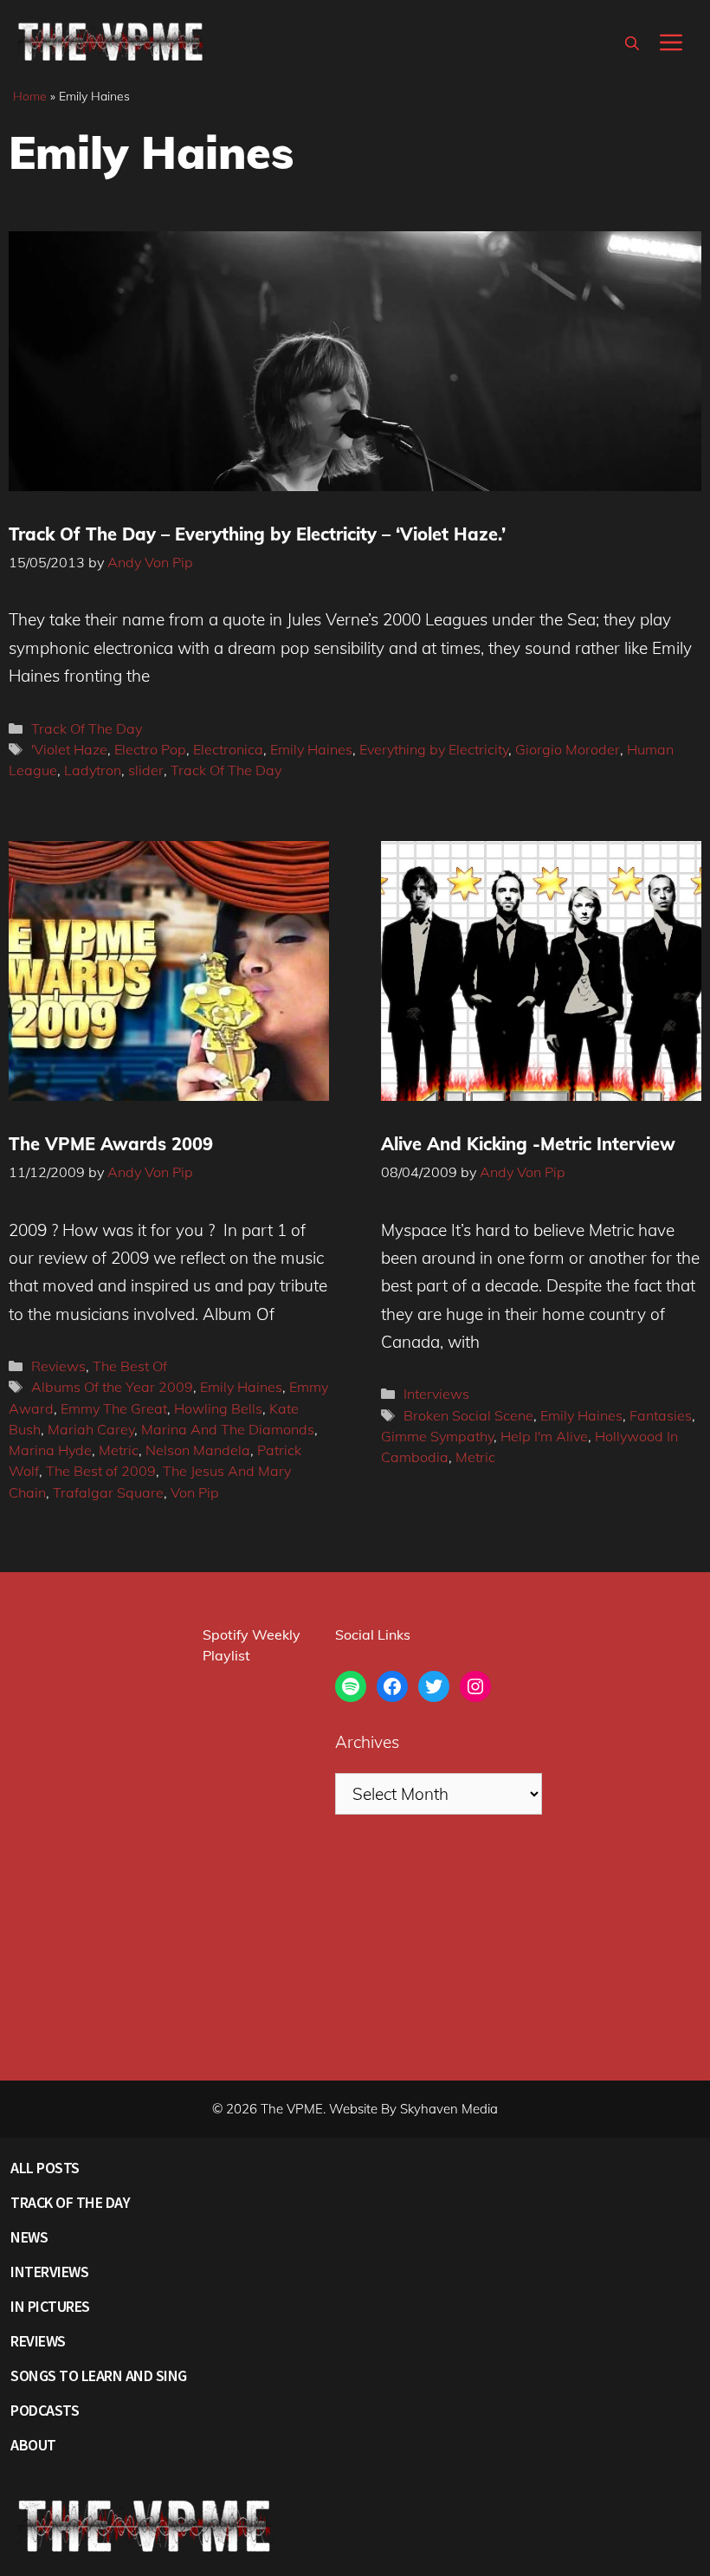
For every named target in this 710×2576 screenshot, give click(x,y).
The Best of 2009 (101, 1471)
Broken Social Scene (468, 1415)
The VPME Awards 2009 (111, 1144)
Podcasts (45, 2410)
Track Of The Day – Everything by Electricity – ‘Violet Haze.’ (257, 534)
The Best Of (130, 1366)
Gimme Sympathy (437, 1436)
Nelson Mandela (198, 1450)
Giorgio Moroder (568, 749)
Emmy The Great (114, 1408)
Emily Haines (311, 749)
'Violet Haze (69, 749)
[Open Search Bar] (632, 43)
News (29, 2237)
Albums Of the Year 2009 (112, 1387)
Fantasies (661, 1415)
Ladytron (93, 770)
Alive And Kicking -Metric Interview (528, 1144)
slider (146, 770)
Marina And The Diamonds (228, 1429)
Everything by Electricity (434, 749)
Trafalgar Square (108, 1492)
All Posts (45, 2168)
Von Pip (195, 1492)
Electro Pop (150, 749)
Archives (367, 1742)
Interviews (436, 1394)
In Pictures (50, 2306)
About (33, 2445)
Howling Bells (218, 1408)
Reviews (58, 1366)
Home (30, 96)
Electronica (228, 749)
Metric (119, 1450)
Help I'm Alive (544, 1436)
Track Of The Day (87, 728)
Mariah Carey (91, 1429)
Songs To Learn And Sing (99, 2375)
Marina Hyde (50, 1450)
